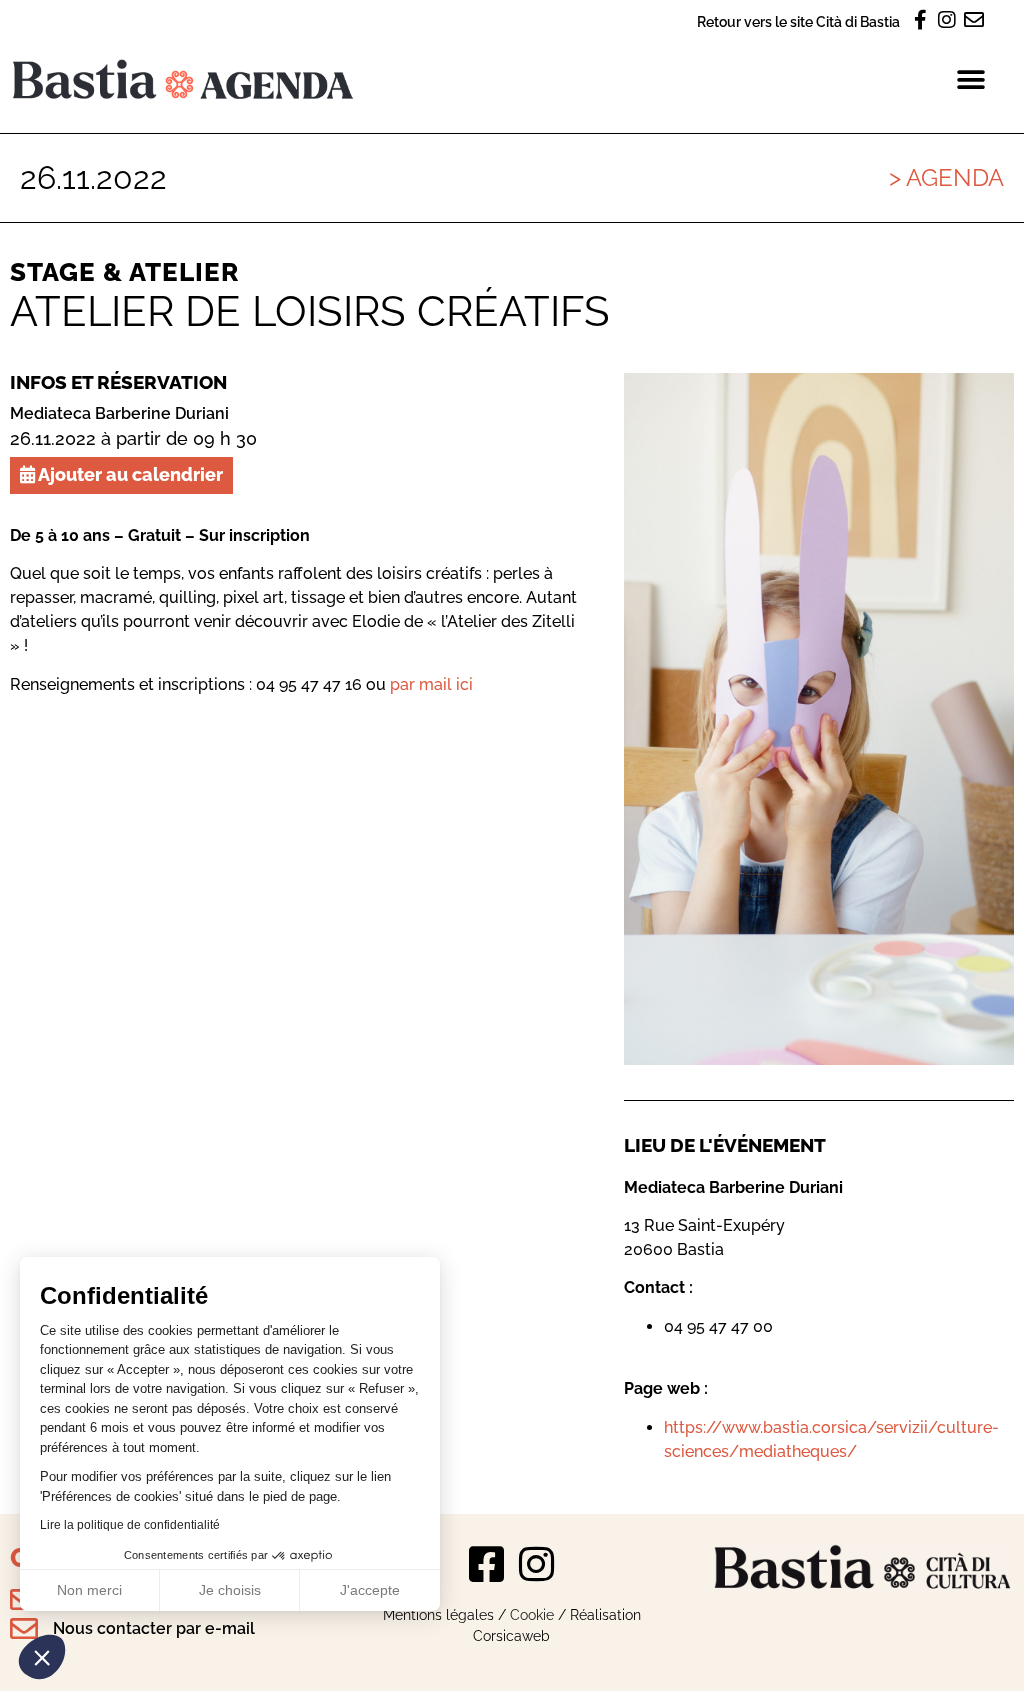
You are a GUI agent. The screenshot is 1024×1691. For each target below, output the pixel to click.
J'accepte (370, 1590)
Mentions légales (438, 1614)
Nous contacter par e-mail (154, 1628)
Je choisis (230, 1590)
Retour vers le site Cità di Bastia (798, 21)
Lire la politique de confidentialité (130, 1525)
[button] (42, 1657)
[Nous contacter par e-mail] (24, 1629)
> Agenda (946, 177)
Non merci (89, 1590)
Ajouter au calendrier (129, 474)
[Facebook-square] (487, 1564)
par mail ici (431, 684)
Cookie (532, 1614)
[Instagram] (537, 1564)
